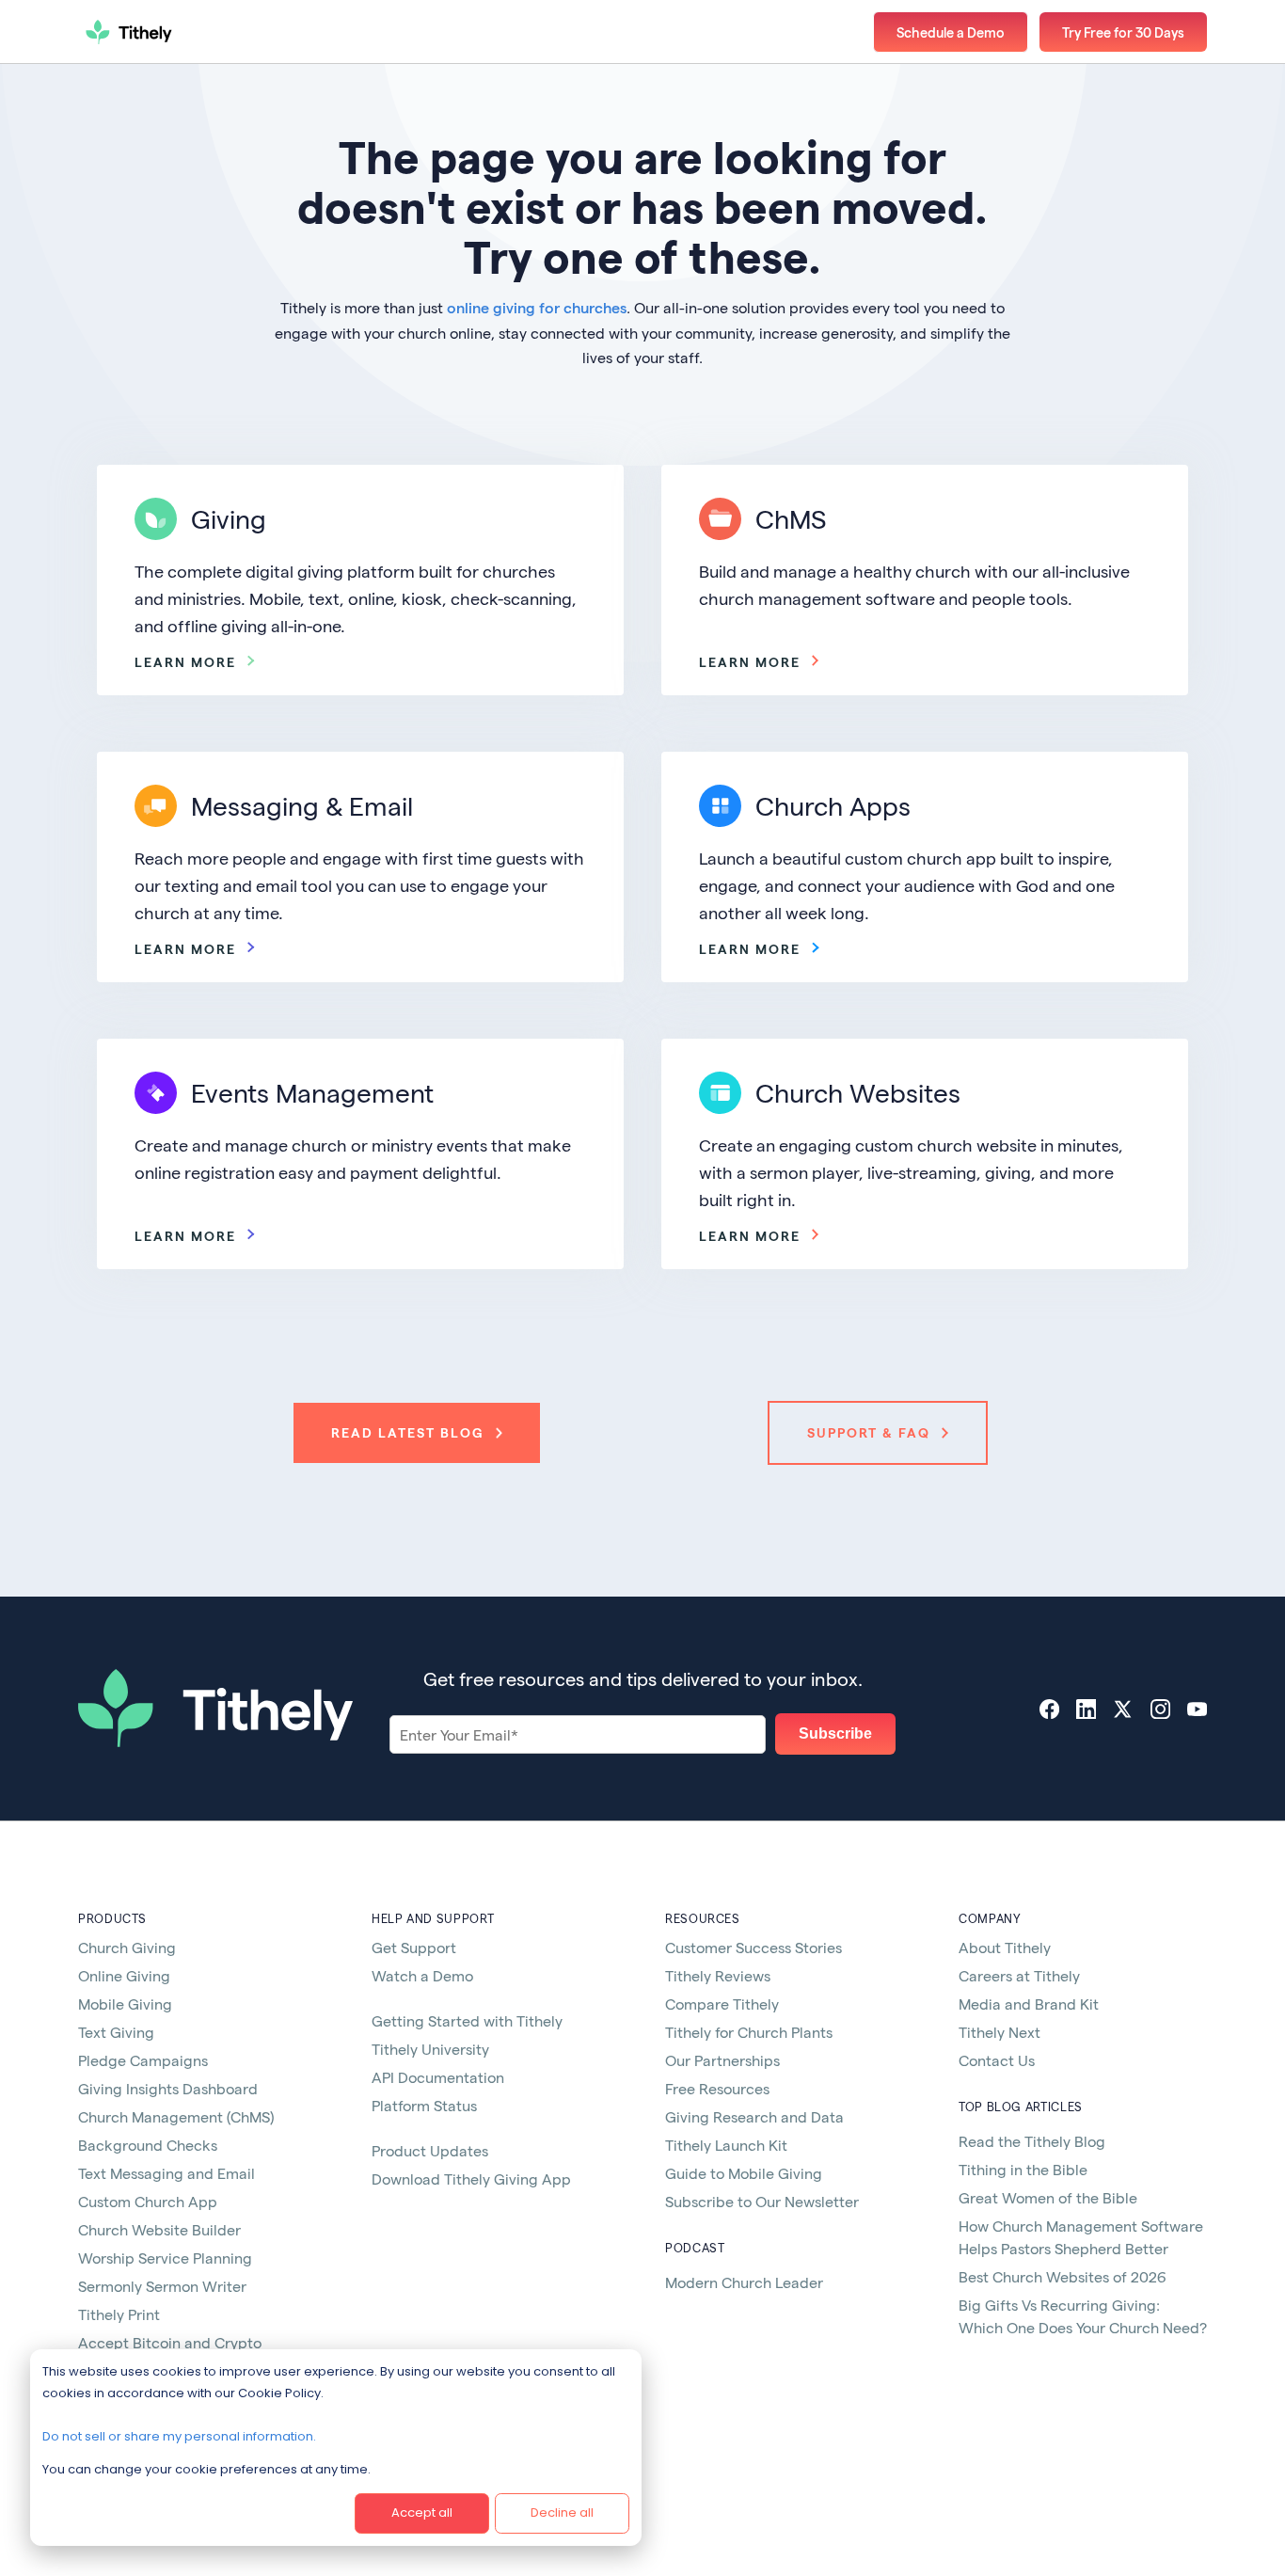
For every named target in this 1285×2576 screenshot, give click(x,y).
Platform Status (424, 2105)
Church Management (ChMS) (176, 2116)
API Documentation (438, 2077)
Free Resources (717, 2088)
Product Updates (430, 2150)
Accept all (422, 2512)
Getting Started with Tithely (467, 2020)
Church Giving (127, 1947)
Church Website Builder (159, 2229)
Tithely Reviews (718, 1975)
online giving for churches (537, 307)
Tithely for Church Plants (749, 2032)
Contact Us (997, 2060)
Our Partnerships (722, 2060)
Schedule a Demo (951, 32)
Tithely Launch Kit (726, 2145)
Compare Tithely (722, 2004)
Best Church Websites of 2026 (1063, 2276)
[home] (196, 32)
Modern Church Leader (744, 2282)
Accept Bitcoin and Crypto (170, 2342)
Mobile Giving (125, 2004)
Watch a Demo (422, 1975)
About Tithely (1005, 1947)
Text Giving (116, 2032)
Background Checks (148, 2145)
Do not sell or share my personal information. (179, 2436)
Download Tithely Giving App (471, 2178)
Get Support (414, 1947)
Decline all (562, 2512)
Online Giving (124, 1975)
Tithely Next (999, 2032)
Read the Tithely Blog (1032, 2141)
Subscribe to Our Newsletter (762, 2201)
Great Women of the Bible (1048, 2197)
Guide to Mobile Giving (744, 2173)
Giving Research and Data (754, 2116)
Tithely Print (119, 2314)
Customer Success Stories (754, 1947)
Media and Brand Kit (1029, 2004)
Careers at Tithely (1019, 1975)
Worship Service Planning (165, 2258)
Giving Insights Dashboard (168, 2088)
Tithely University (430, 2049)
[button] (1123, 32)
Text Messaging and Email (167, 2173)
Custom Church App (148, 2201)
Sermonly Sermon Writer (162, 2286)
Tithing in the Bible (1023, 2169)
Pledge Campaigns (143, 2060)
